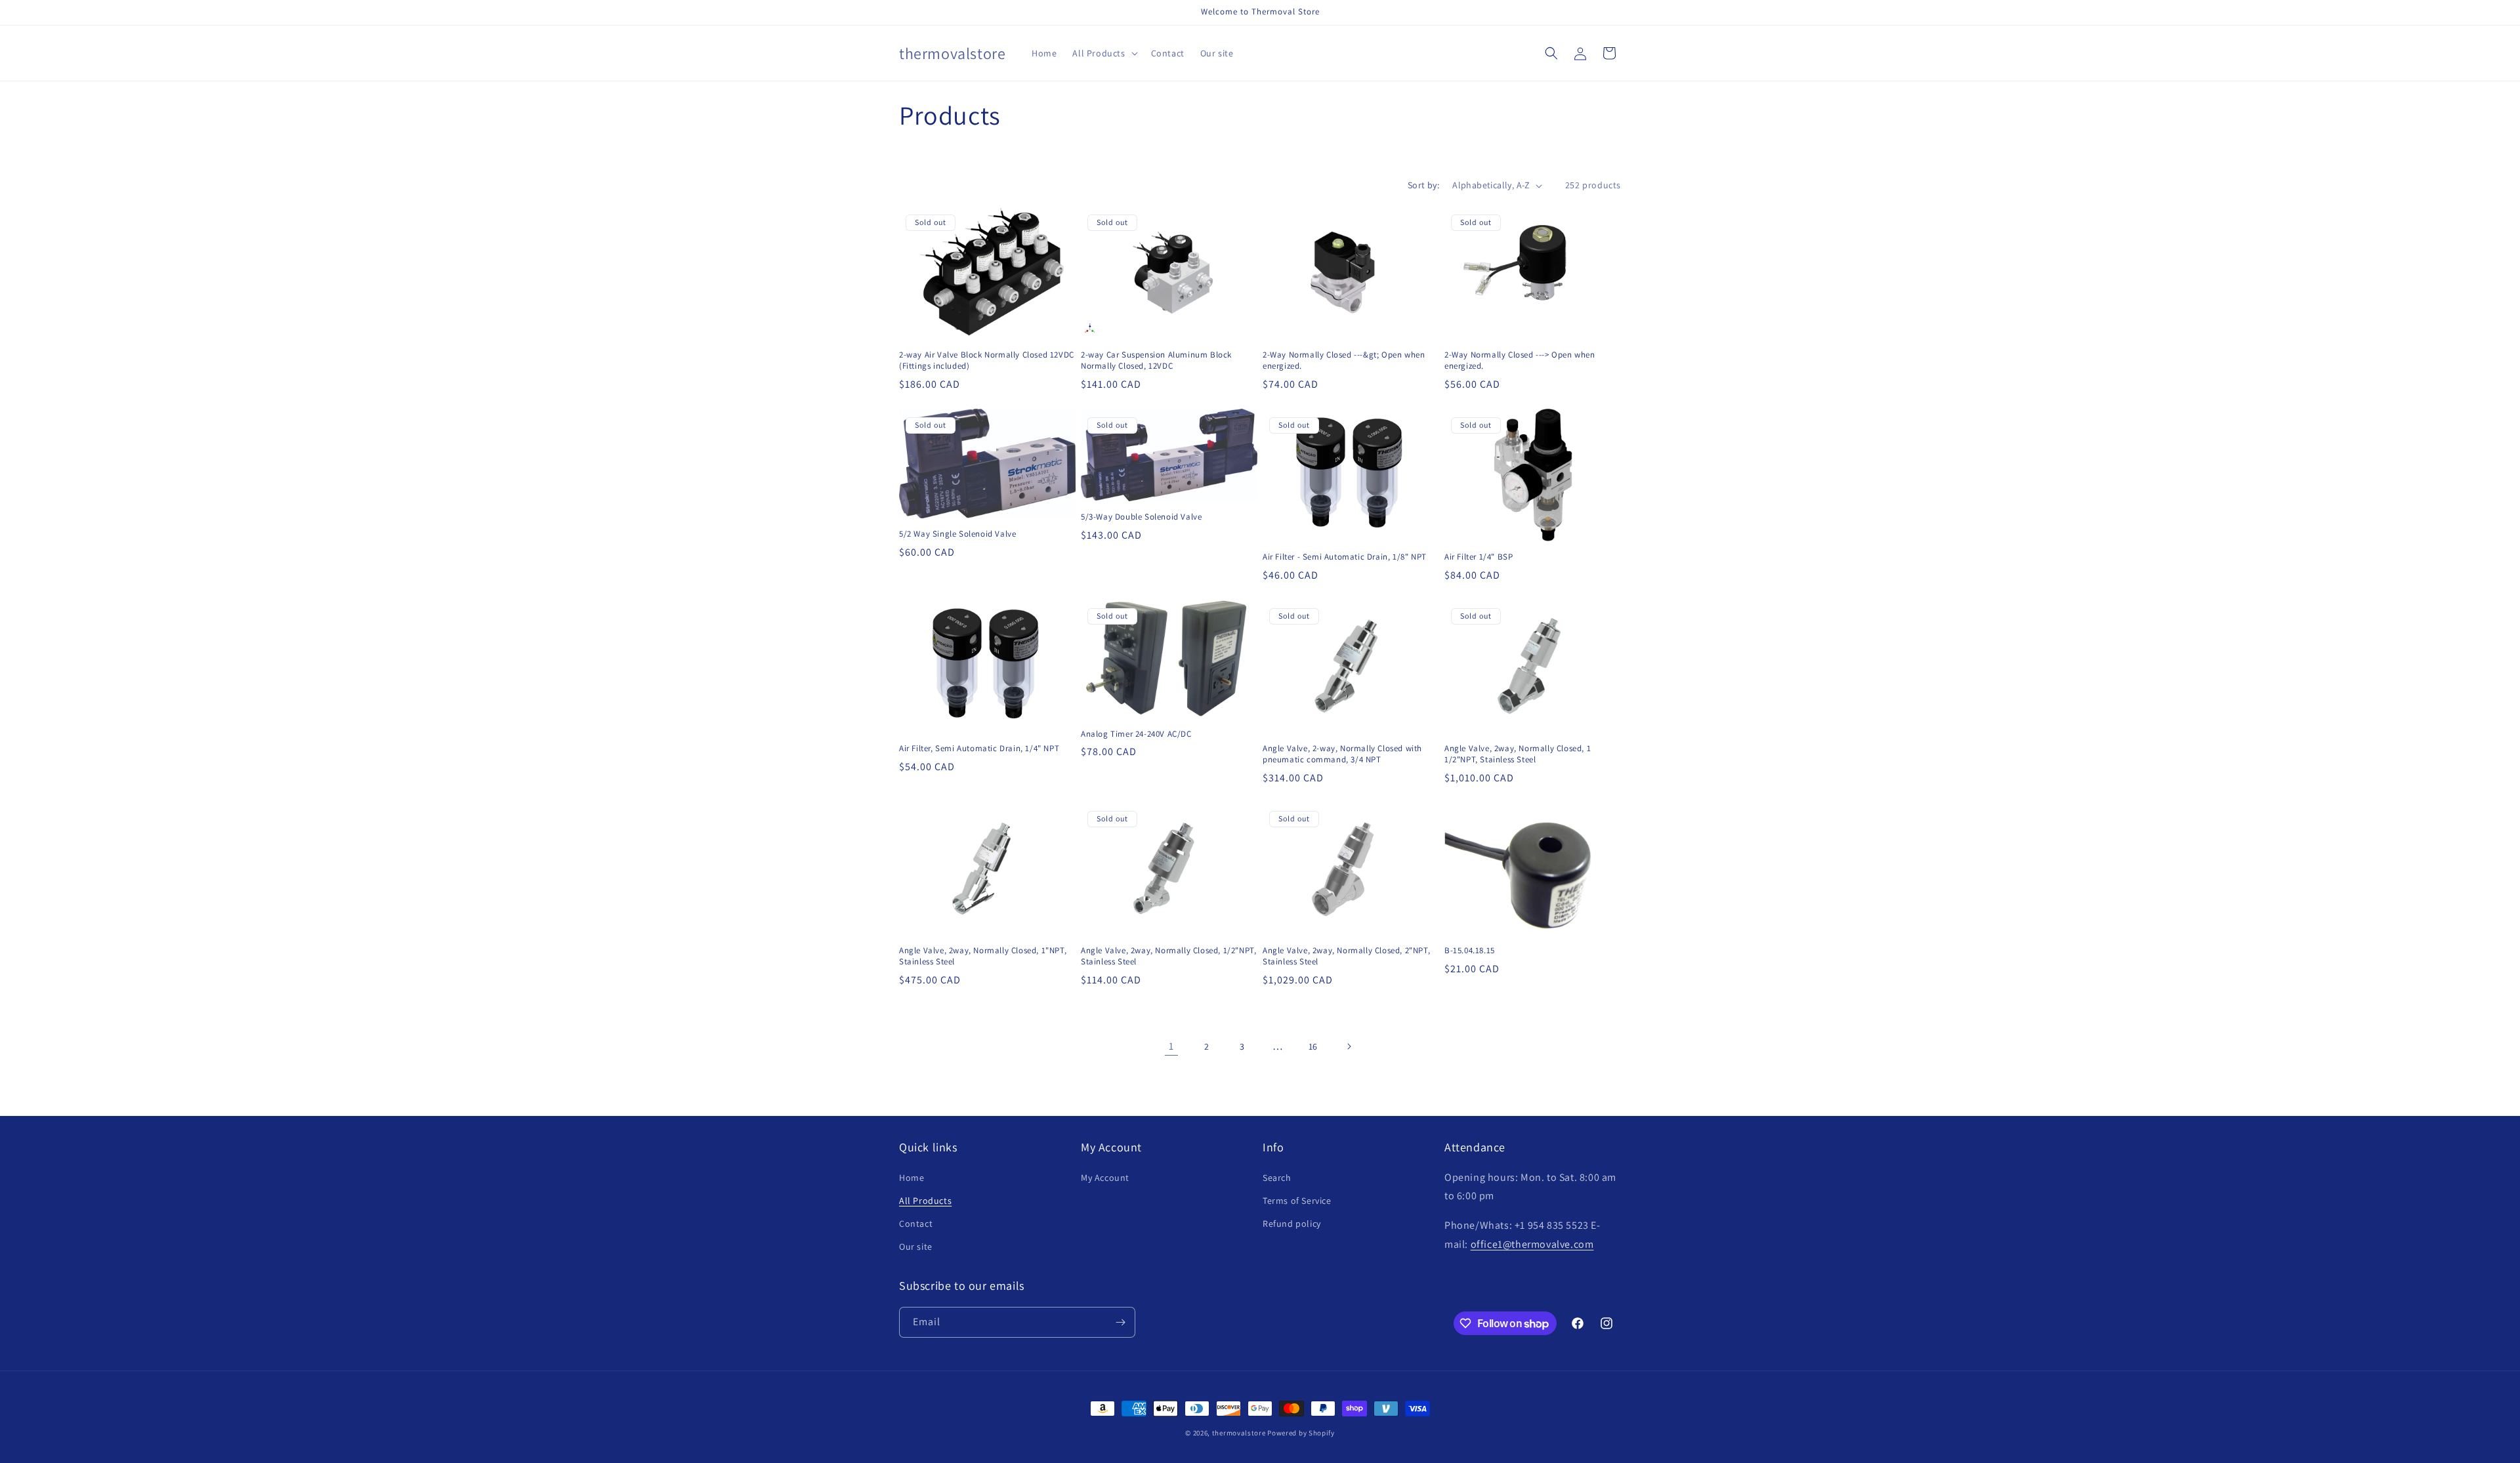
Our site (916, 1247)
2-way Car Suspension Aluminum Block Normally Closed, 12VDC (1156, 361)
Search (1277, 1178)
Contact (916, 1224)
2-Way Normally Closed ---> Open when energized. (1520, 361)
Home (912, 1178)
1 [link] (1171, 1046)
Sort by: (1423, 185)
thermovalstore (1239, 1433)
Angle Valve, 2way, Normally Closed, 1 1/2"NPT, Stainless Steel (1518, 754)
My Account (1105, 1178)
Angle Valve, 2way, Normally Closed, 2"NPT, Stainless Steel (1346, 956)
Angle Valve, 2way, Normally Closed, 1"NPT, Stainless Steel (983, 956)
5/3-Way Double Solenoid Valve (1141, 517)
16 (1313, 1046)
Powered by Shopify (1301, 1433)
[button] (1103, 53)
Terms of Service (1297, 1201)
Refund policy (1292, 1224)
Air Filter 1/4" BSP (1479, 557)
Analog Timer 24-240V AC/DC (1136, 734)
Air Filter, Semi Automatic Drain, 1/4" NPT (979, 749)
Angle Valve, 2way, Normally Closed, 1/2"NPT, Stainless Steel (1168, 956)
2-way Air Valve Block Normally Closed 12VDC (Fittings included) (987, 361)
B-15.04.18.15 (1470, 951)
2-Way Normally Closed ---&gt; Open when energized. (1344, 361)
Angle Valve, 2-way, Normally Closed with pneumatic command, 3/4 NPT (1342, 754)
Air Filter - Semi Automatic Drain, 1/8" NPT (1345, 557)
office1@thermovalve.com (1532, 1244)
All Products (925, 1201)
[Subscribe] (1120, 1322)
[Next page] (1349, 1046)
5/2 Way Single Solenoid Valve (957, 534)
